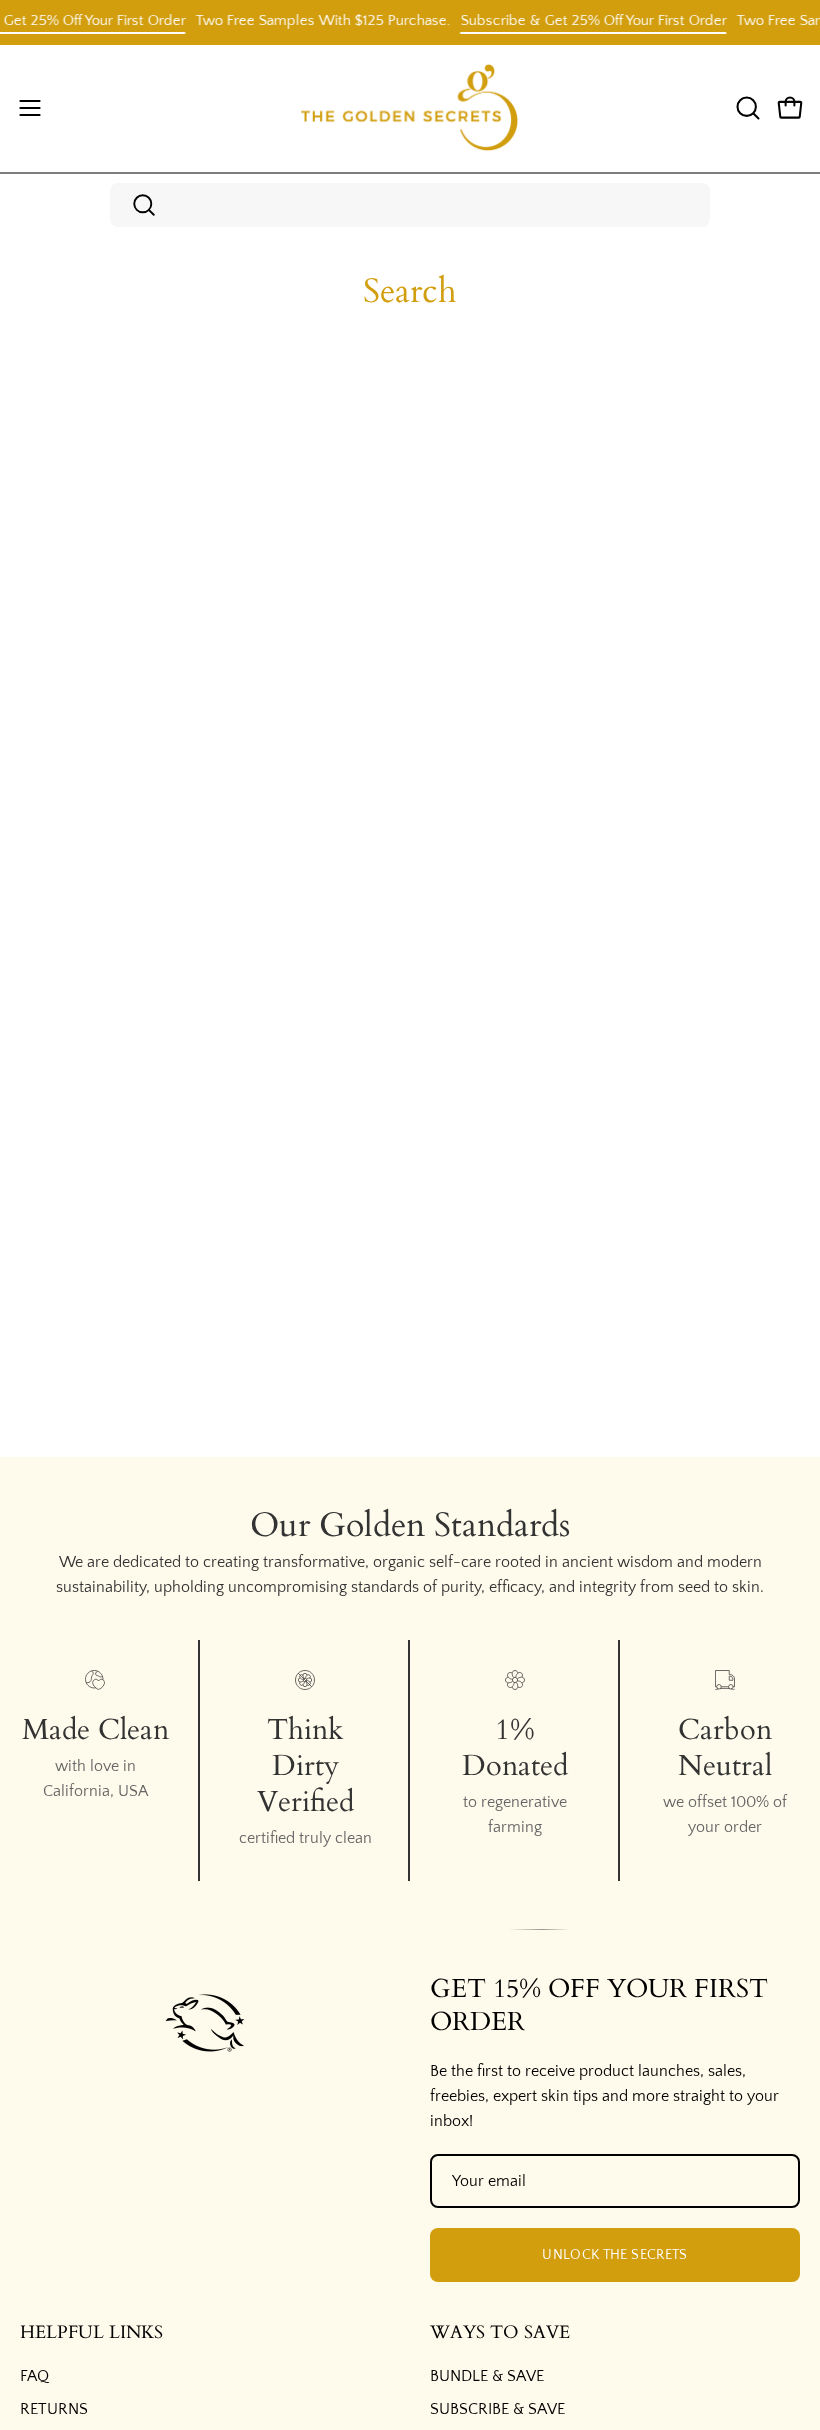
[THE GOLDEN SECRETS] (410, 108)
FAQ (34, 2376)
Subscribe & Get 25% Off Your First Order (580, 20)
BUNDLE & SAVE (487, 2376)
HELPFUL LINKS (91, 2333)
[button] (746, 108)
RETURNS (54, 2409)
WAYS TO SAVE (500, 2333)
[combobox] (410, 205)
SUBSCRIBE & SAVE (497, 2409)
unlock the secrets (614, 2255)
